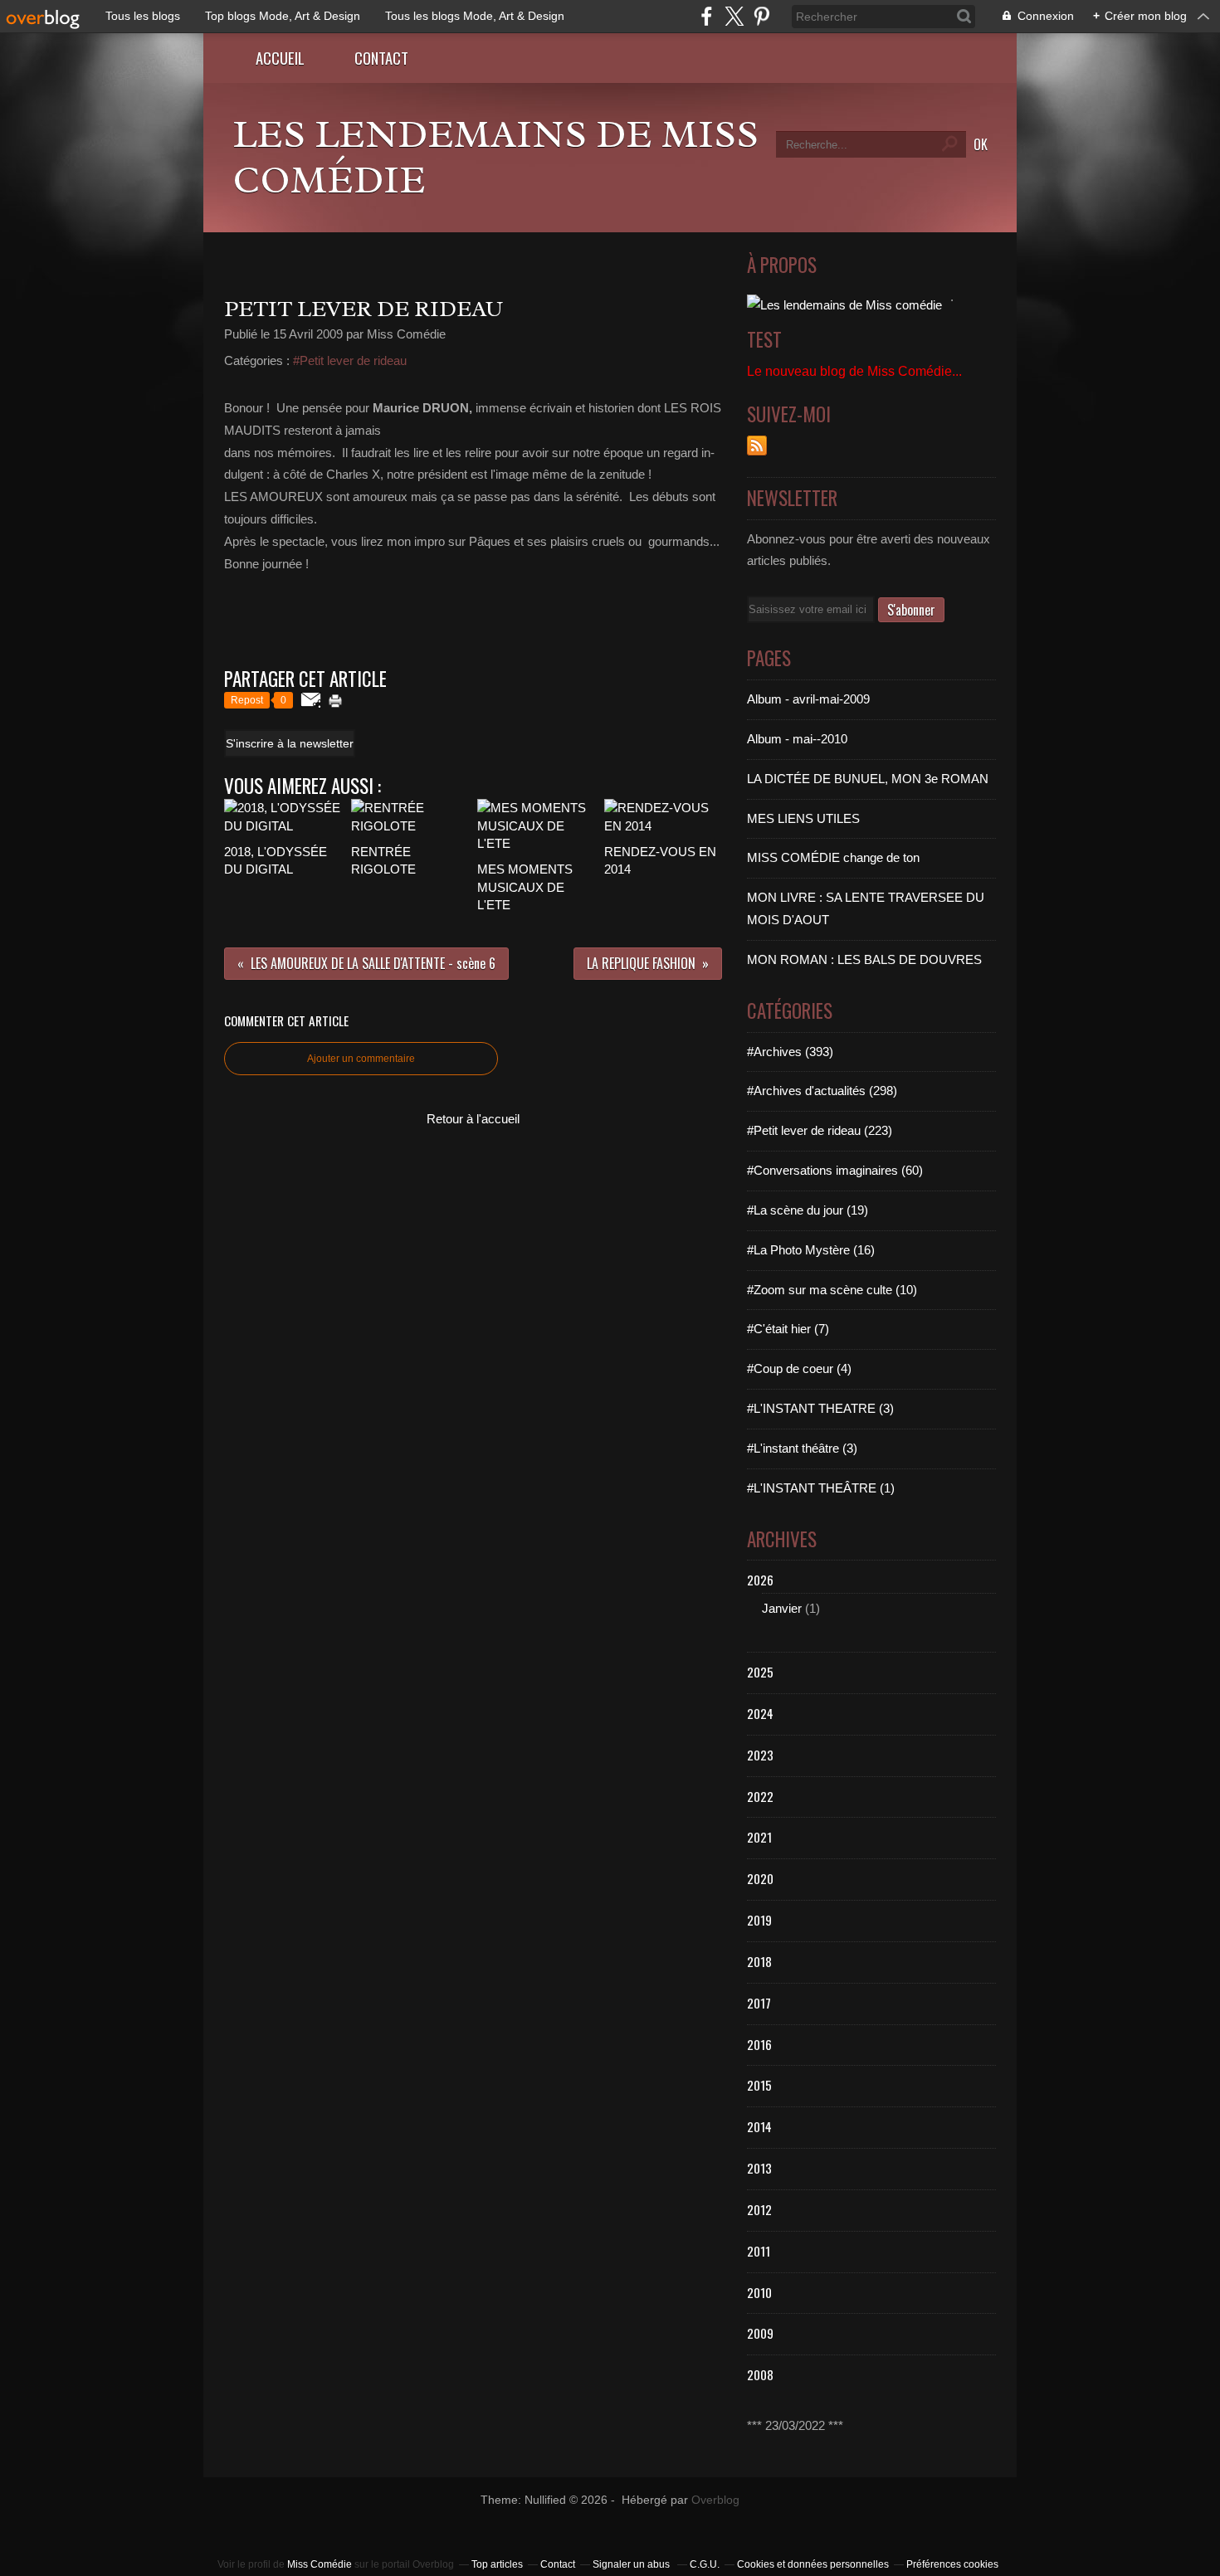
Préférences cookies (952, 2564)
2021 (759, 1837)
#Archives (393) (790, 1052)
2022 (760, 1796)
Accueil (280, 58)
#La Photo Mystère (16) (811, 1250)
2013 (759, 2168)
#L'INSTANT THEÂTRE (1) (821, 1488)
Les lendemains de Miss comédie (495, 157)
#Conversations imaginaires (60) (835, 1170)
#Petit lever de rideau (350, 360)
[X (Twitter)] (734, 16)
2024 (760, 1713)
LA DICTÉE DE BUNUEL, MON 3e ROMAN (868, 779)
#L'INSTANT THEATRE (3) (820, 1408)
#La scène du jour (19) (808, 1210)
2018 (759, 1961)
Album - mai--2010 (797, 739)
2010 (759, 2292)
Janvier (782, 1608)
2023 (760, 1755)
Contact (381, 58)
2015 (759, 2085)
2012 (759, 2209)
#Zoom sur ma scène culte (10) (832, 1290)
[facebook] (707, 16)
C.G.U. (705, 2564)
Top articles (497, 2564)
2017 (759, 2003)
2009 (760, 2333)
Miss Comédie (320, 2564)
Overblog (715, 2500)
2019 (759, 1920)
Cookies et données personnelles (813, 2564)
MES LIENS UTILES (803, 818)
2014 (759, 2126)
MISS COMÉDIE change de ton (833, 857)
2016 (759, 2044)
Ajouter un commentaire (361, 1059)
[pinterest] (761, 16)
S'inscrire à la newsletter (290, 743)
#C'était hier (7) (788, 1329)
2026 (760, 1580)
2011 (759, 2251)
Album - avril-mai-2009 (808, 699)
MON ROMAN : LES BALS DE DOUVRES (864, 959)
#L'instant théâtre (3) (802, 1448)
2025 (760, 1672)
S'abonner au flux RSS (757, 446)
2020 (760, 1878)
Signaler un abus (632, 2564)
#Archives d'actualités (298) (822, 1091)
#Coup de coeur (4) (799, 1368)
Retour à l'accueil (473, 1119)
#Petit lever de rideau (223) (820, 1130)
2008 (760, 2374)
